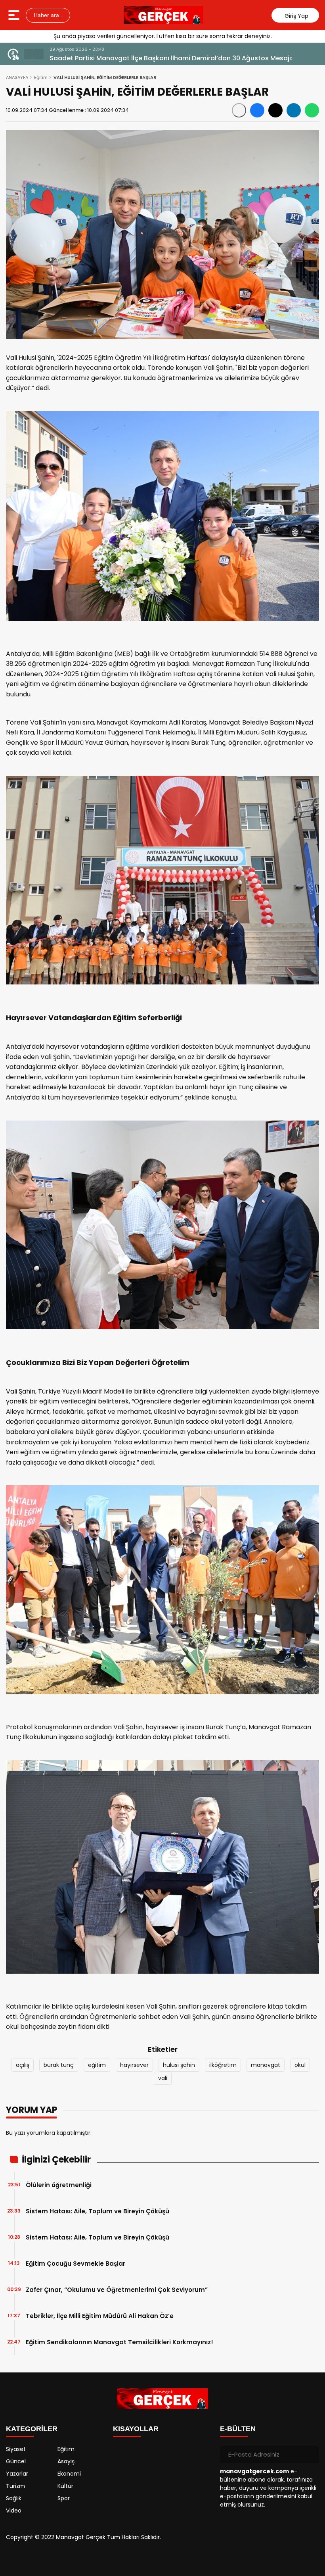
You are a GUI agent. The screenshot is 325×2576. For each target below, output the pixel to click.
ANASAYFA (17, 77)
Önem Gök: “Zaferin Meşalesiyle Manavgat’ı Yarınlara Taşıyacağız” (156, 58)
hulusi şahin (179, 2065)
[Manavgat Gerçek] (164, 15)
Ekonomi (69, 2474)
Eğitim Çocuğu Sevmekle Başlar (76, 2264)
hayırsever (134, 2065)
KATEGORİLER (32, 2429)
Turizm (15, 2486)
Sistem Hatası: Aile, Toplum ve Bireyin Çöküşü (97, 2211)
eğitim (97, 2065)
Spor (64, 2498)
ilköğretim (223, 2065)
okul (300, 2065)
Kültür (65, 2486)
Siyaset (16, 2449)
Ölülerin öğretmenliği (59, 2185)
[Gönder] (310, 2454)
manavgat (266, 2065)
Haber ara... (48, 15)
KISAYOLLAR (136, 2429)
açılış (23, 2065)
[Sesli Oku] (239, 110)
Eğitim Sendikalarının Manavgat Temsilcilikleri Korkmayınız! (119, 2342)
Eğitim (41, 77)
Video (14, 2511)
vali (163, 2078)
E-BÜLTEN (238, 2429)
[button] (29, 54)
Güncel (16, 2461)
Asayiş (66, 2461)
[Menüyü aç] (15, 15)
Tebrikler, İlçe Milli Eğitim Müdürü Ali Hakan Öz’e (100, 2316)
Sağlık (14, 2498)
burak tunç (59, 2065)
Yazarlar (17, 2474)
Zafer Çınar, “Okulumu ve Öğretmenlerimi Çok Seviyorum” (117, 2290)
